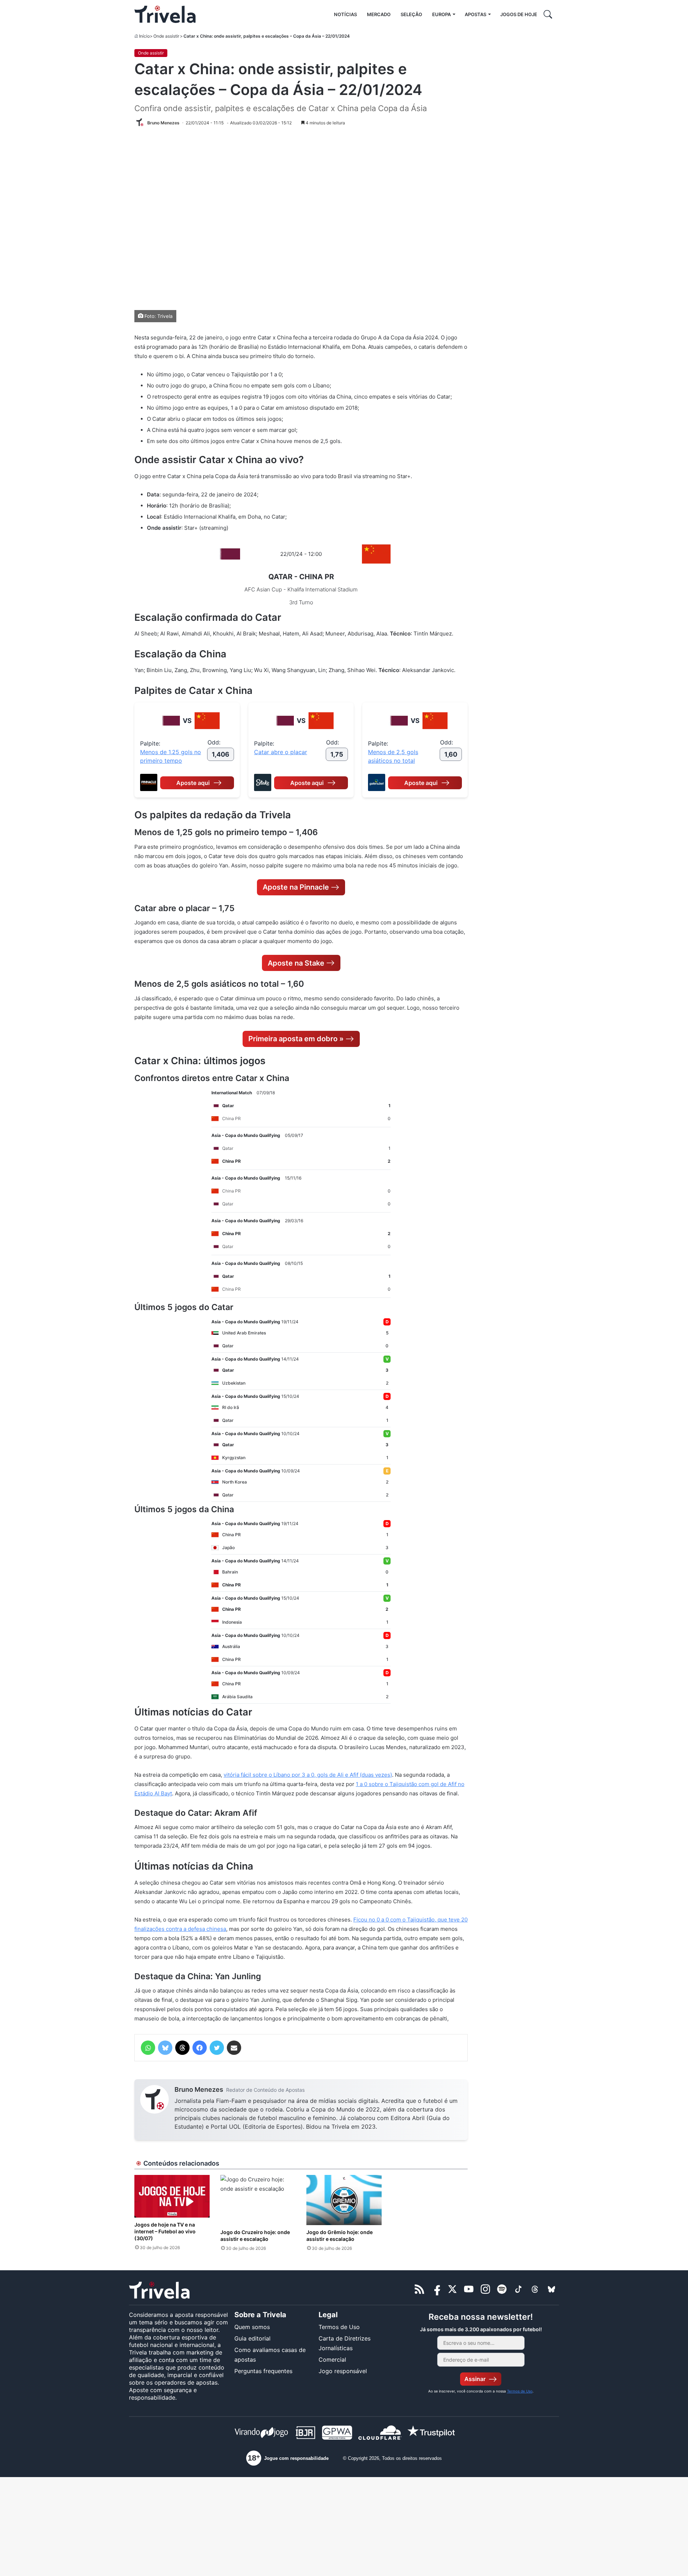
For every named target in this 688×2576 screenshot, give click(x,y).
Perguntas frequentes (263, 2371)
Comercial (332, 2360)
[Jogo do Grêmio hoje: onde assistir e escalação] (344, 2200)
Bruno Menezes (199, 2089)
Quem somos (252, 2327)
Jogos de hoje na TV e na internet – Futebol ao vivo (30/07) (165, 2231)
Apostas (476, 14)
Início (144, 36)
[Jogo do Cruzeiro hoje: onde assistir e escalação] (258, 2200)
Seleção (411, 14)
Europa (441, 14)
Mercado (379, 14)
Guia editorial (252, 2338)
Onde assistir (166, 36)
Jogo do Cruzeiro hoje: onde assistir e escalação (255, 2235)
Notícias (345, 14)
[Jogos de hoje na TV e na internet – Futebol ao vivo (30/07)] (172, 2196)
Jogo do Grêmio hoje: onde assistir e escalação (340, 2235)
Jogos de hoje (519, 14)
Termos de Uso (339, 2327)
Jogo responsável (343, 2371)
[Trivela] (165, 14)
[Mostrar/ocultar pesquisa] (548, 14)
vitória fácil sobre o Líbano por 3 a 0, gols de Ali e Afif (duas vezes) (308, 1775)
